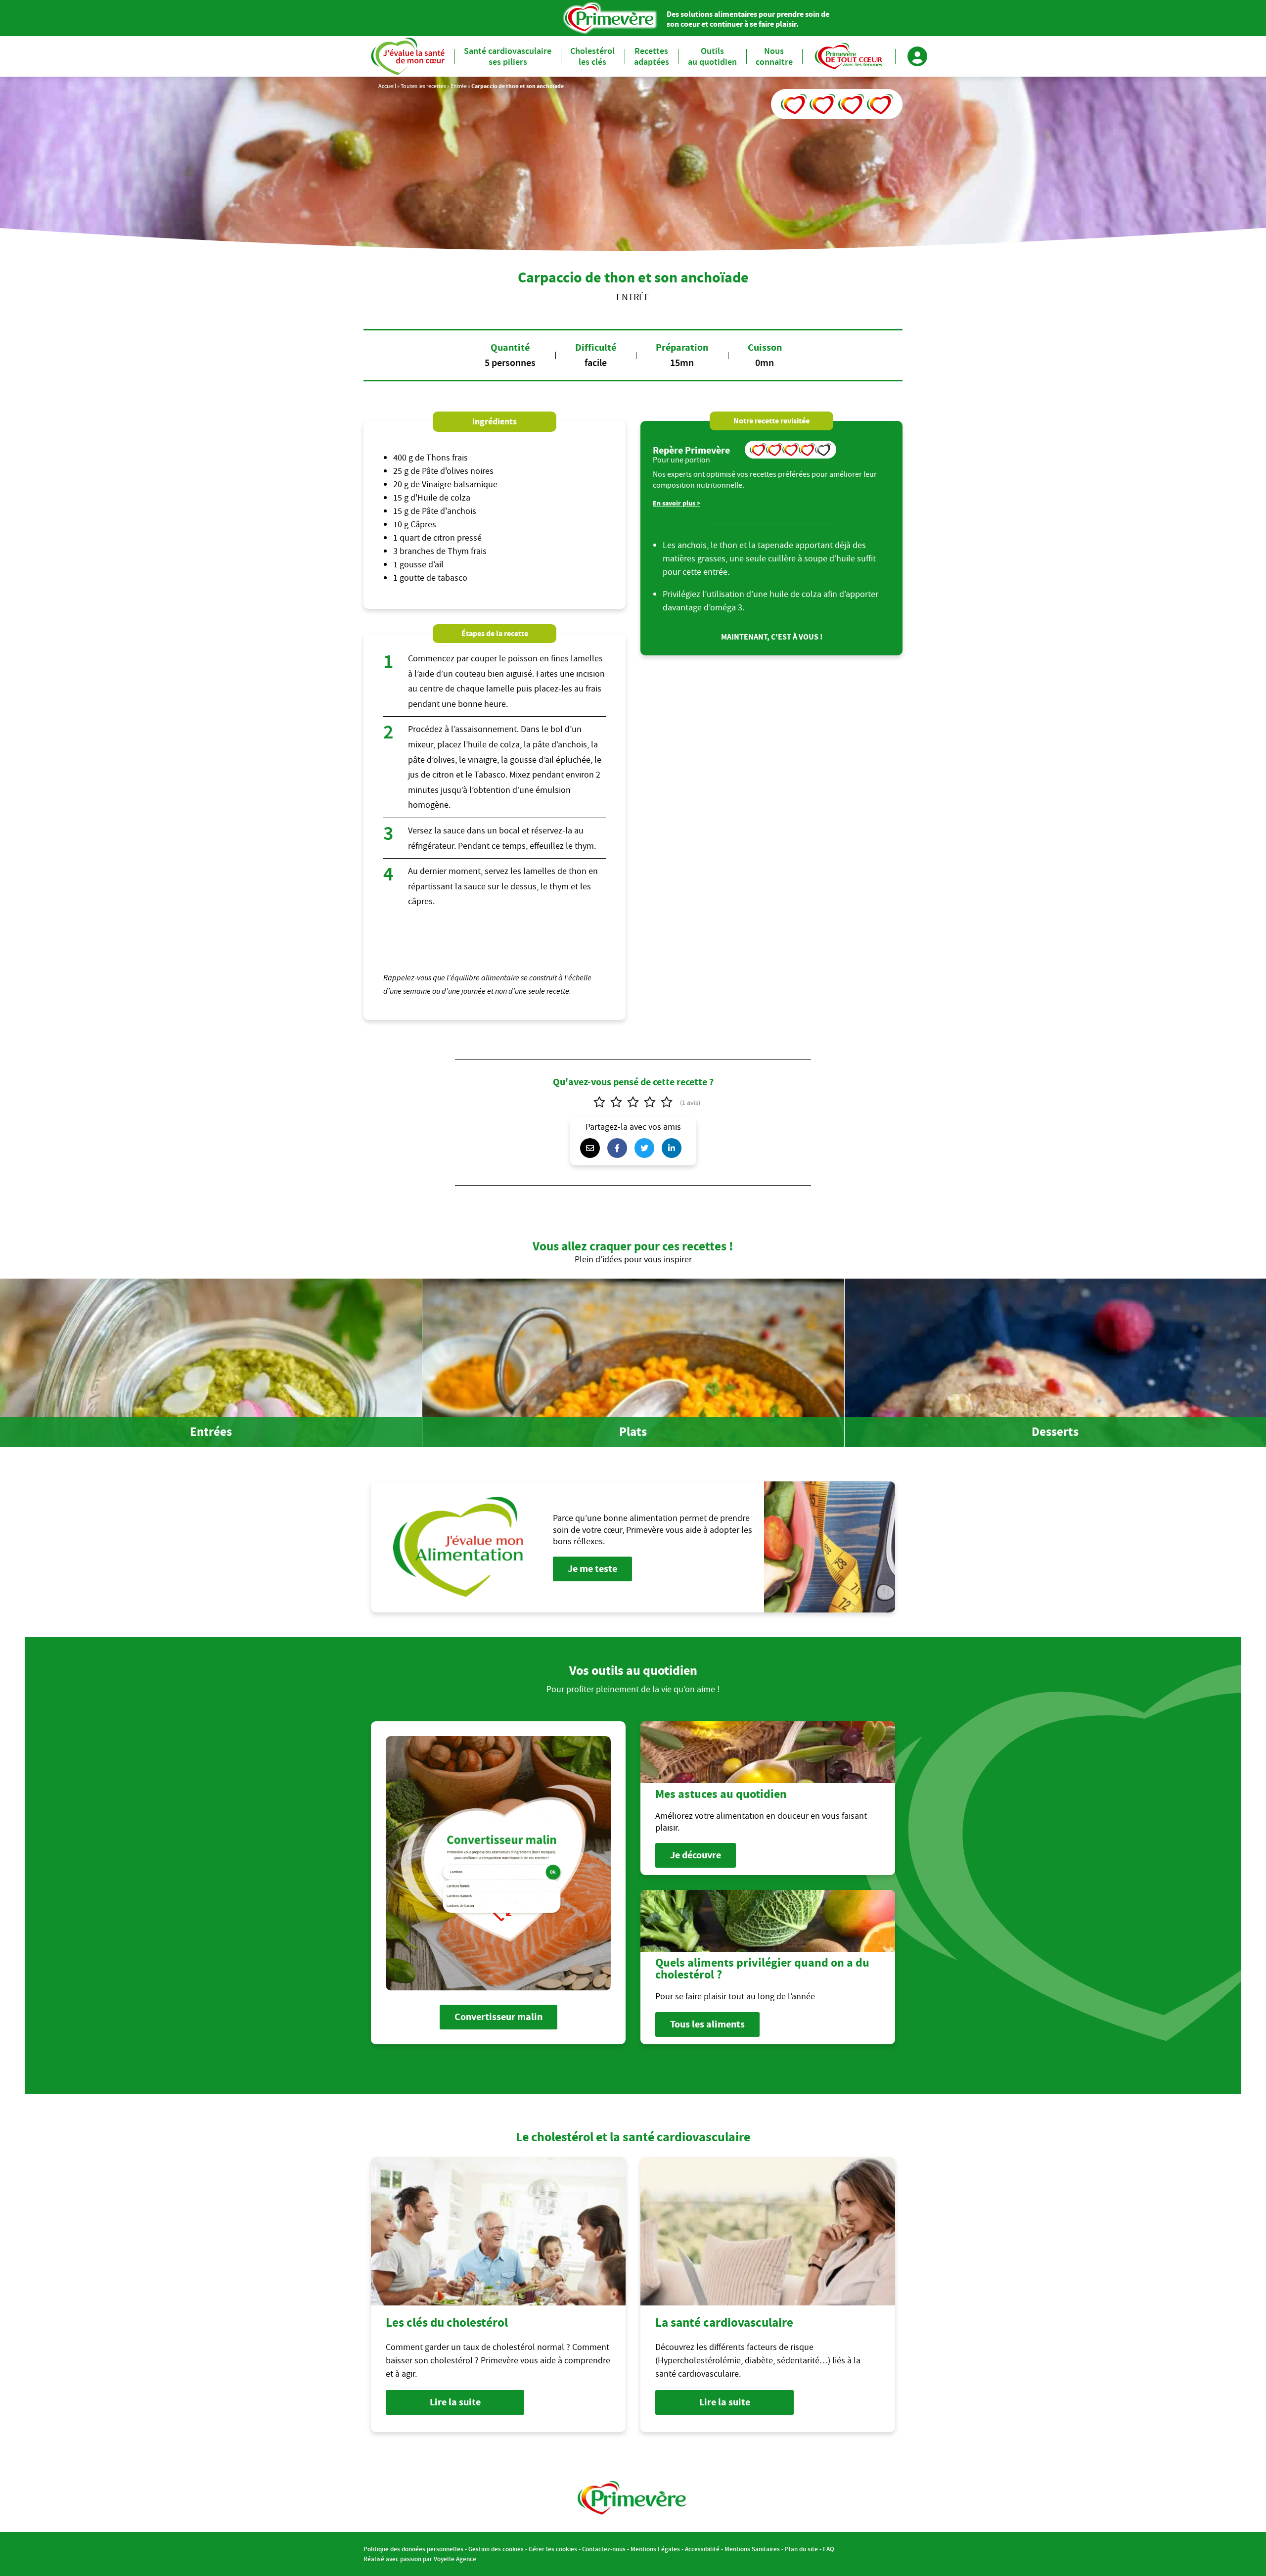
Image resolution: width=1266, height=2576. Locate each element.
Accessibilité (702, 2549)
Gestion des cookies (496, 2549)
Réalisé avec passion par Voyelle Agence (420, 2559)
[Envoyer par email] (592, 1148)
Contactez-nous (604, 2549)
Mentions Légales (655, 2549)
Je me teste (592, 1569)
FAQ (829, 2549)
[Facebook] (620, 1148)
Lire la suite (455, 2402)
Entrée (459, 86)
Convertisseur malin (498, 2017)
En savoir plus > (677, 503)
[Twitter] (647, 1148)
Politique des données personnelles (413, 2549)
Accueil (387, 86)
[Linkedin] (674, 1148)
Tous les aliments (707, 2024)
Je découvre (696, 1855)
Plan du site (801, 2549)
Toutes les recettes (423, 86)
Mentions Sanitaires (752, 2549)
